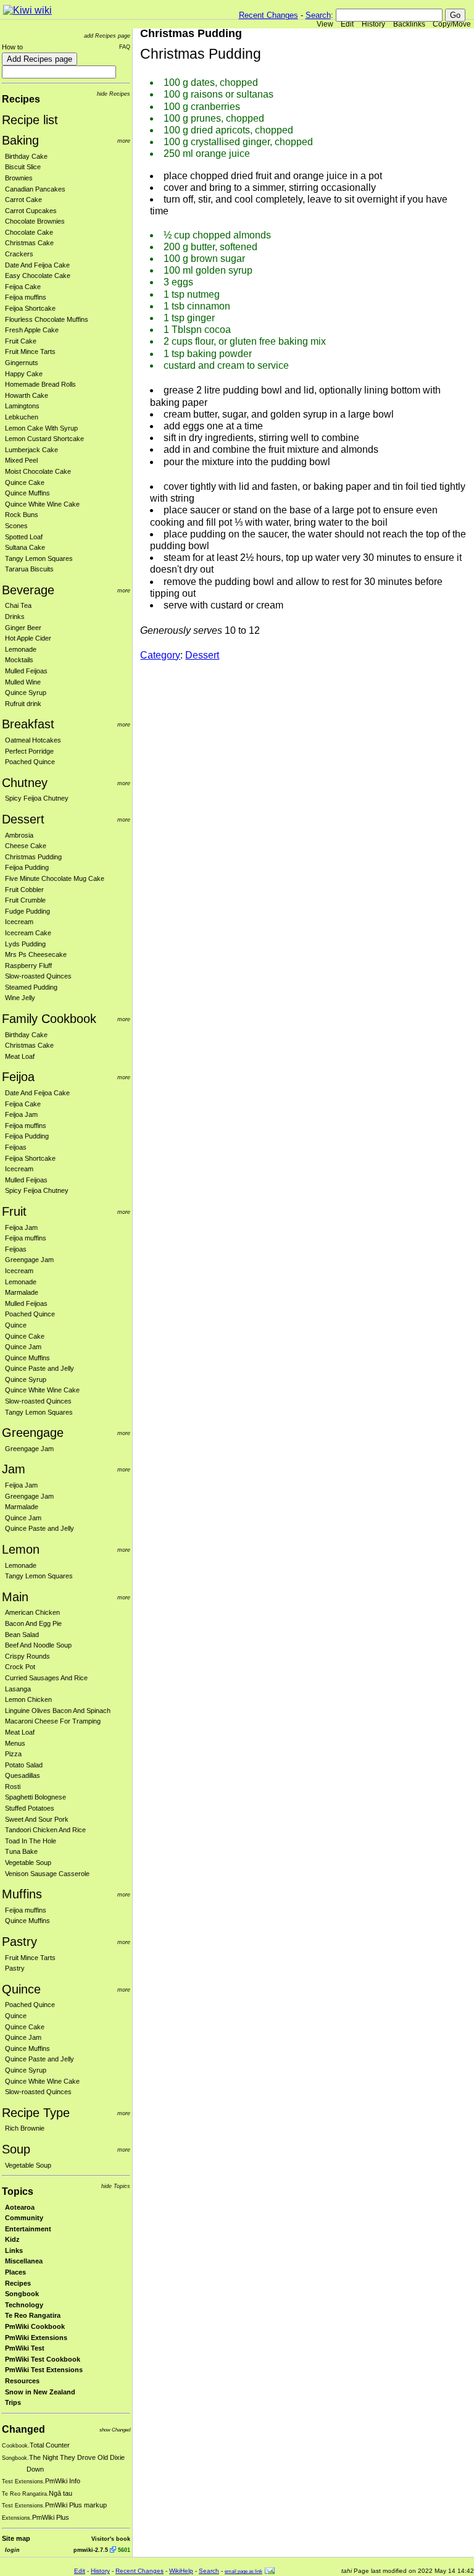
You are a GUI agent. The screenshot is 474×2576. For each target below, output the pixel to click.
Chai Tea (18, 605)
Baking (20, 140)
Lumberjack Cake (31, 450)
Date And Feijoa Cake (37, 265)
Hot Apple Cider (28, 638)
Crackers (19, 254)
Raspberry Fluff (28, 966)
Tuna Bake (21, 1851)
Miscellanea (24, 2261)
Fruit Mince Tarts (30, 351)
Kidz (12, 2239)
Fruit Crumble (25, 900)
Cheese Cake (26, 846)
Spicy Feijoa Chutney (37, 798)
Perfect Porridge (29, 751)
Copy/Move (452, 24)
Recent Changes (268, 15)
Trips (13, 2402)
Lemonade (21, 649)
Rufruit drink (23, 704)
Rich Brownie (25, 2128)
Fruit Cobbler (24, 890)
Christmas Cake (29, 243)
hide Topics (116, 2186)
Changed (23, 2429)
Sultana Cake (25, 547)
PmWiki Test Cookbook (43, 2359)
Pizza (13, 1754)
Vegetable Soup (28, 1863)
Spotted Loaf (24, 537)
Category (160, 655)
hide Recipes (114, 94)
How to (12, 47)
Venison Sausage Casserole (47, 1874)
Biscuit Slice (23, 167)
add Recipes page (107, 36)
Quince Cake (25, 482)
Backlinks (409, 24)
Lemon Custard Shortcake (44, 439)
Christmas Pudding (33, 857)
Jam (14, 1469)
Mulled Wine (23, 682)
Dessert (23, 819)
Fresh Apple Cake (32, 330)
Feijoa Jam (21, 1114)
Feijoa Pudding (27, 867)
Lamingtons (22, 406)
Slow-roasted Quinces (38, 976)
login (12, 2550)
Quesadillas (23, 1775)
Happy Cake (24, 374)
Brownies (19, 178)
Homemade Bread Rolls (40, 384)
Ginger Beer (23, 628)
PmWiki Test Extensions (44, 2370)
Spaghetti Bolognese (35, 1797)
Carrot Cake (23, 200)
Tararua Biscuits (29, 569)
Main (15, 1597)
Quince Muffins (27, 493)
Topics (18, 2191)
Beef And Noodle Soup (38, 1645)
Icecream (19, 922)
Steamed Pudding (31, 987)
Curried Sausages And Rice (46, 1678)
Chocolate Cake (29, 232)
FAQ (125, 47)
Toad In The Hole (31, 1841)
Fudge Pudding (27, 911)
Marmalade (22, 1292)
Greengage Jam (29, 1260)
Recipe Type (36, 2113)
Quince (16, 1325)
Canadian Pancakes (35, 189)
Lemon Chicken (28, 1699)
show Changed (115, 2430)
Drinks (15, 617)
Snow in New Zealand (40, 2392)
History (373, 24)
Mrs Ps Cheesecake (36, 954)
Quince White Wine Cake (42, 504)
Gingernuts (22, 363)
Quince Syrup (26, 692)
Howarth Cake (27, 395)
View (325, 24)
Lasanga (18, 1689)
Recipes (21, 99)
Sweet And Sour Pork (37, 1819)
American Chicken (32, 1612)
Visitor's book (111, 2539)
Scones (16, 526)
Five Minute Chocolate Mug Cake (55, 878)
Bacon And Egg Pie (33, 1623)
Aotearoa (20, 2207)
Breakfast (28, 724)
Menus (15, 1743)
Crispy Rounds (27, 1656)
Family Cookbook (49, 1019)
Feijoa (18, 1077)
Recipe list (30, 120)
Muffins (22, 1894)
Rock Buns (22, 515)
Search (318, 15)
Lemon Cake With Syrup (41, 428)
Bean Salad (22, 1635)
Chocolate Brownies (35, 221)
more (124, 141)
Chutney (25, 783)
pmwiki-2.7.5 (91, 2550)
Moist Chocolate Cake (38, 471)
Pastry (19, 1942)
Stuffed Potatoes (30, 1808)
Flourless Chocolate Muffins (47, 319)
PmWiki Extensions (36, 2338)
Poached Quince (30, 762)
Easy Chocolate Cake (38, 276)
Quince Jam (23, 1347)
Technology (24, 2305)
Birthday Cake (26, 156)
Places (15, 2272)
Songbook (22, 2294)
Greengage (33, 1433)
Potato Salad (24, 1765)
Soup (16, 2149)
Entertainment (28, 2229)
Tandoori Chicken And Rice (45, 1830)
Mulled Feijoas (26, 671)
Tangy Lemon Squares (39, 558)
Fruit (14, 1211)
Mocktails (19, 660)
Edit (347, 24)
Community (24, 2218)
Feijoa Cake (23, 287)
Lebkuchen (22, 417)
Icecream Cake (28, 933)
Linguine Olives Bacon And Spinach (58, 1711)
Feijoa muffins (26, 297)
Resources (22, 2381)
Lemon (21, 1549)
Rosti (13, 1787)
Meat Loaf (20, 1056)
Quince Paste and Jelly (39, 1368)
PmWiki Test (25, 2348)
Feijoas (16, 1147)
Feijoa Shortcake (30, 308)
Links (14, 2250)
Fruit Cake (21, 341)
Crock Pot (20, 1667)
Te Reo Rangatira (33, 2315)
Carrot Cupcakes (31, 211)
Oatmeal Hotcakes (33, 740)
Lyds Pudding (25, 944)
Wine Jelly (20, 998)
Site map (16, 2538)
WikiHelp (181, 2571)
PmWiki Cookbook (35, 2326)
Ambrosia (19, 835)
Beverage (28, 590)
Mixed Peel (21, 460)
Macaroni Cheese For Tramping (53, 1721)
